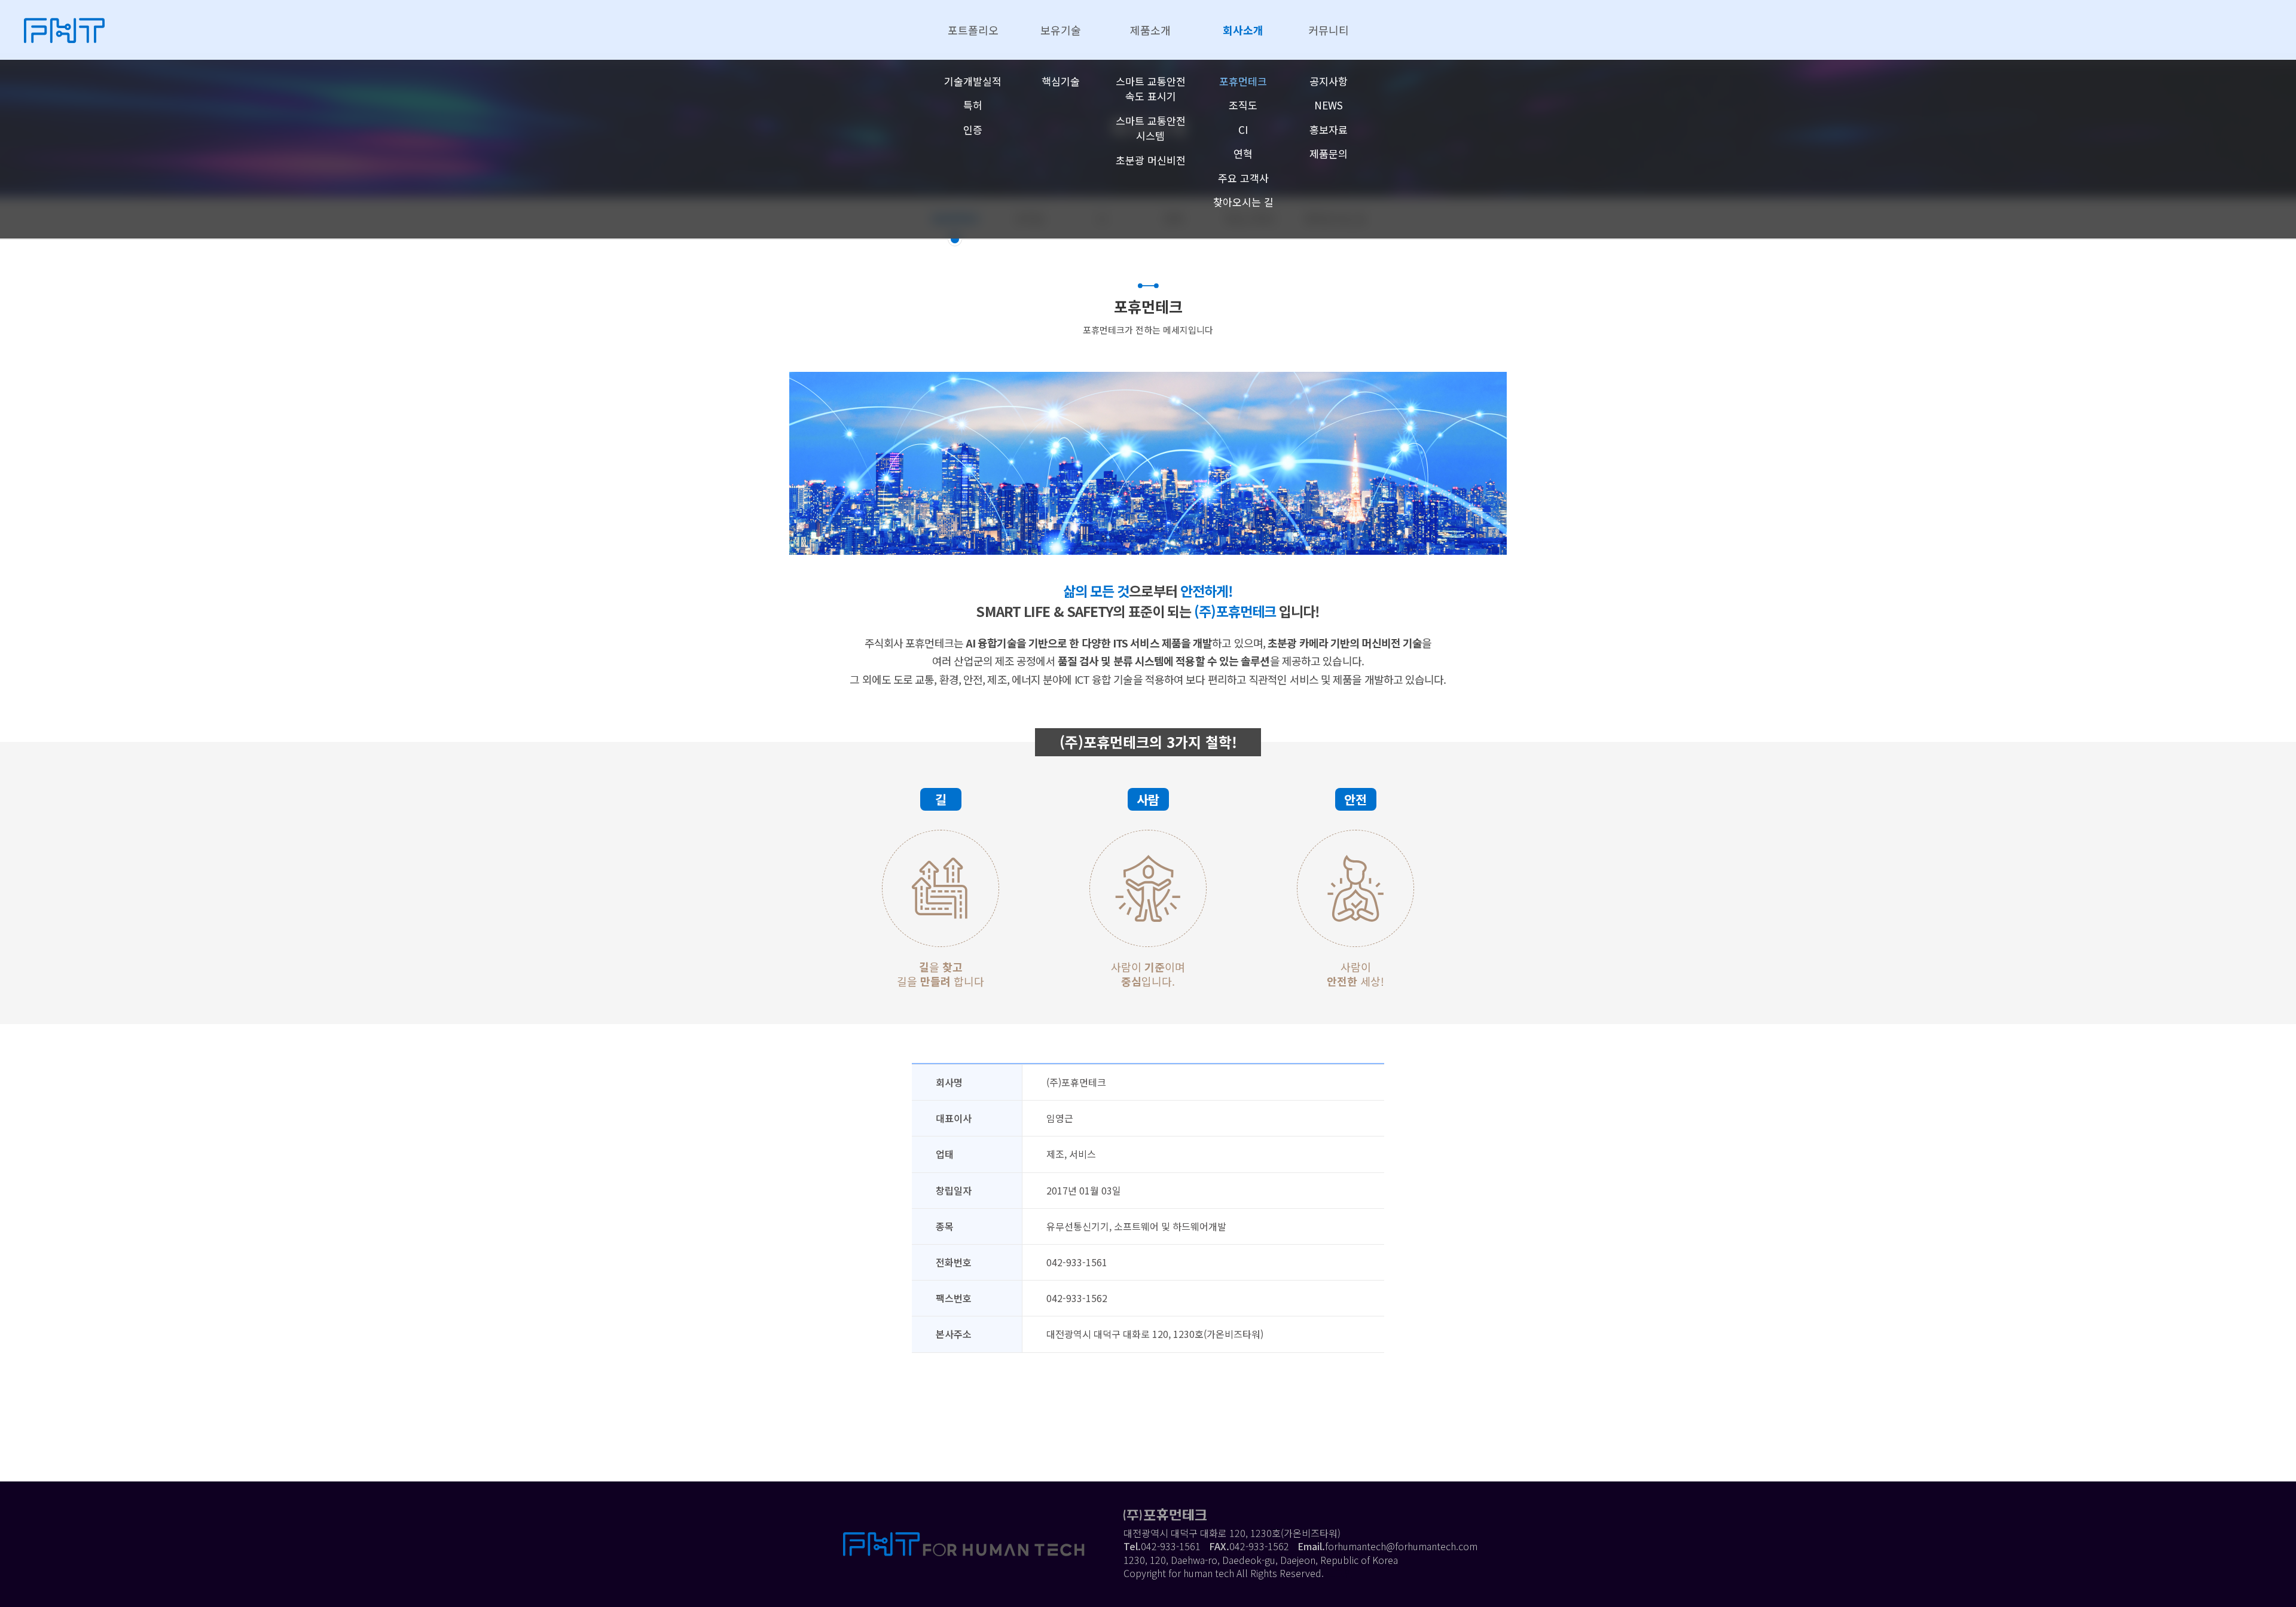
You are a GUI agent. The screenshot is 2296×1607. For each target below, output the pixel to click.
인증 (973, 129)
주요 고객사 (1243, 178)
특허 (973, 105)
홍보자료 (1329, 129)
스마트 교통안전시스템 (1151, 128)
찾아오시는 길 (1243, 202)
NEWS (1329, 105)
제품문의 (1329, 153)
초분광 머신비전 (1151, 160)
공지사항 (1329, 81)
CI (1243, 129)
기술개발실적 (973, 81)
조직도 (1243, 105)
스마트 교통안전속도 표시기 (1151, 89)
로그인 (1340, 1573)
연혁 (1243, 153)
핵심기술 (1061, 81)
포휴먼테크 (1243, 81)
